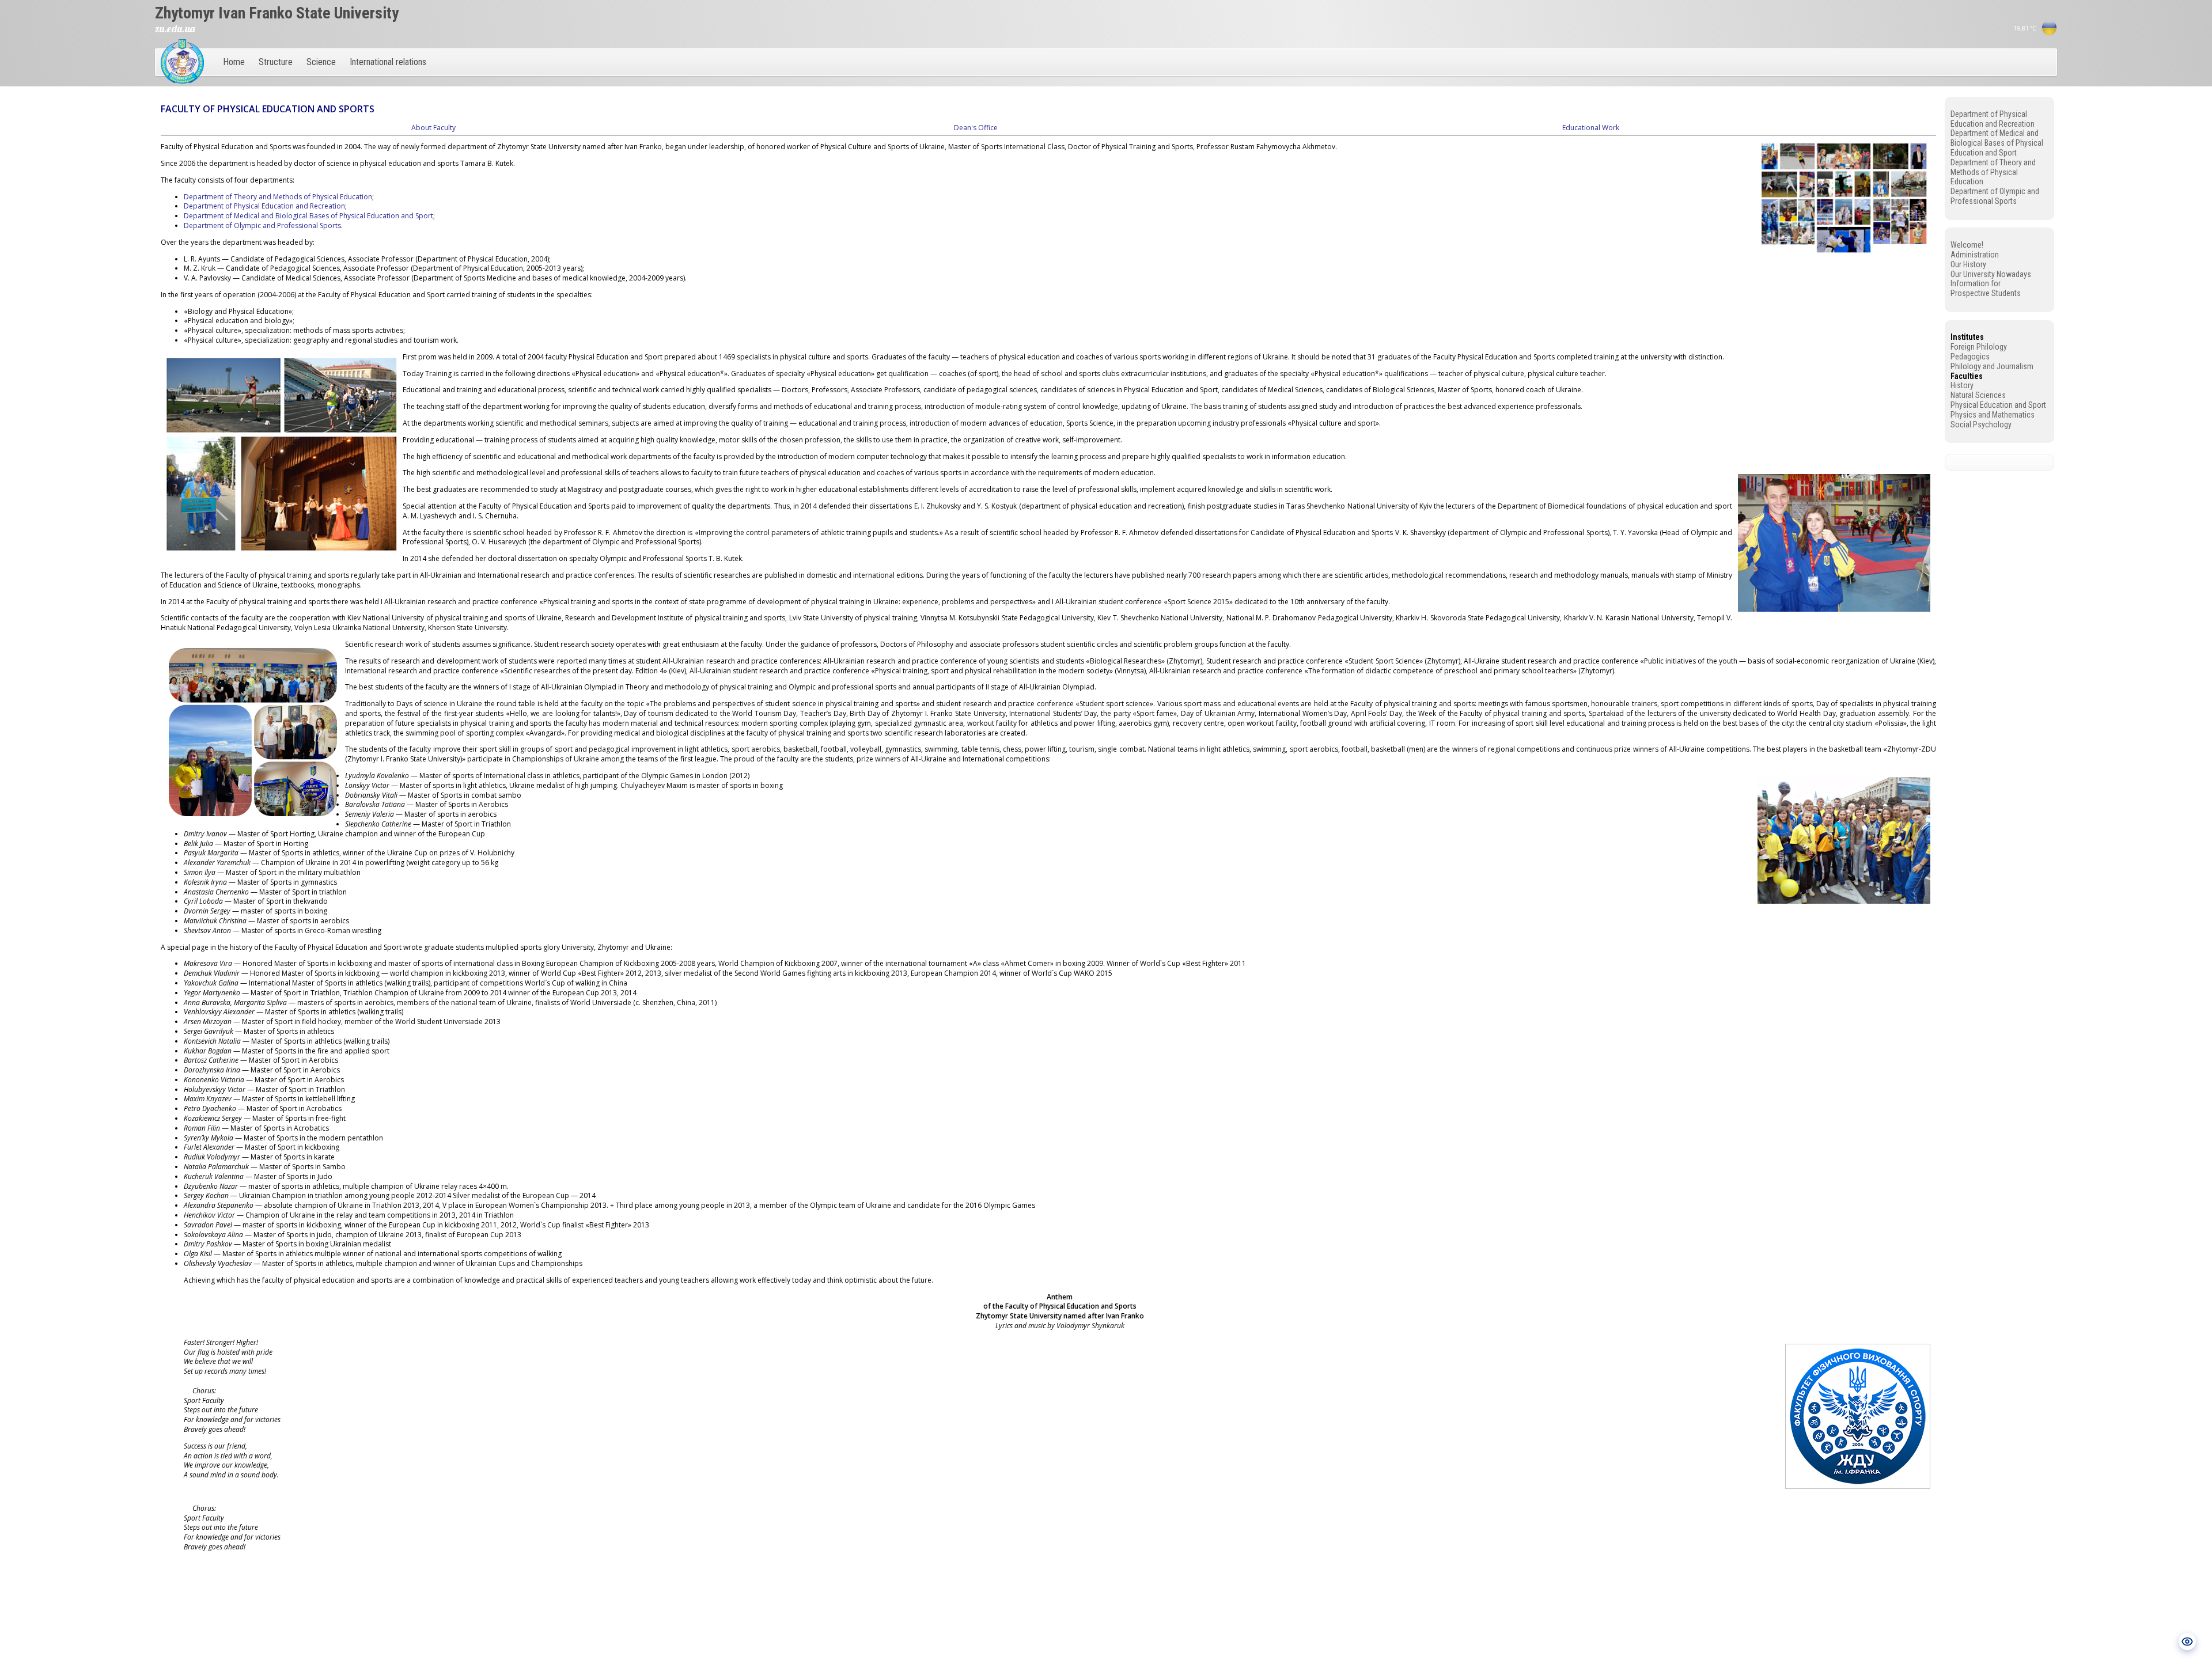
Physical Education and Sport (1998, 405)
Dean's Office (976, 128)
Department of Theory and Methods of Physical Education (278, 197)
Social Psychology (1981, 424)
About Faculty (433, 128)
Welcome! (1967, 245)
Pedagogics (1970, 357)
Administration (1975, 255)
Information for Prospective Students (1986, 288)
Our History (1968, 264)
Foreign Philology (1979, 347)
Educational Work (1591, 128)
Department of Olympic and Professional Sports (262, 225)
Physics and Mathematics (1993, 415)
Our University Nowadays (1991, 274)
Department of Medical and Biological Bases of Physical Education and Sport (308, 216)
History (1962, 385)
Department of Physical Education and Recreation (264, 206)
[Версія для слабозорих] (2187, 1642)
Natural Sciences (1978, 395)
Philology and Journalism (1992, 366)
